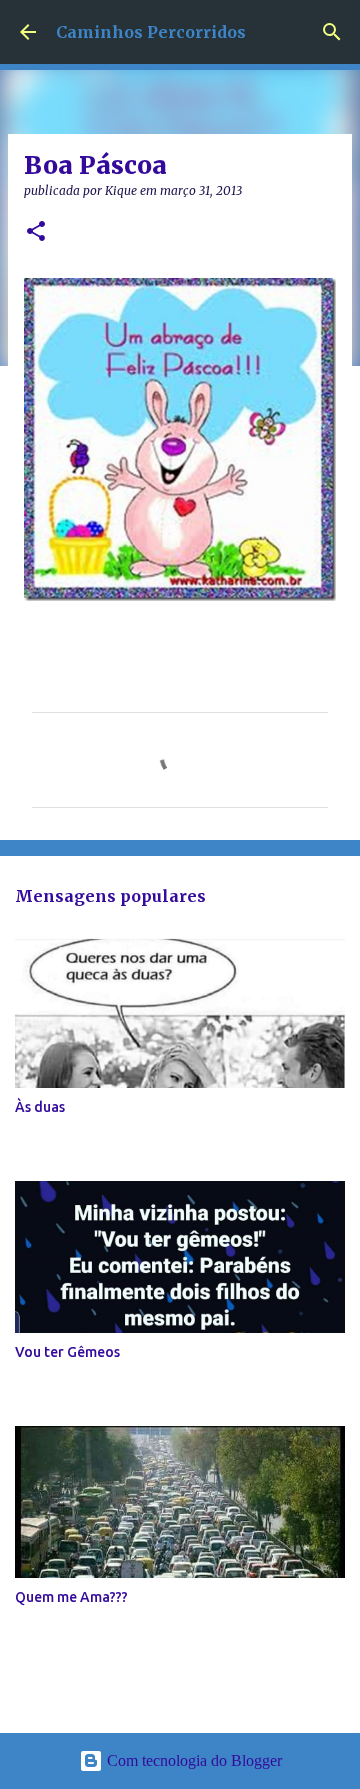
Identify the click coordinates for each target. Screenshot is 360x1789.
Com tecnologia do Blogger (192, 1760)
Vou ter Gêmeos (67, 1352)
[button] (36, 232)
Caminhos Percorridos (151, 32)
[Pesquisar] (332, 32)
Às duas (40, 1107)
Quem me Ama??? (71, 1597)
